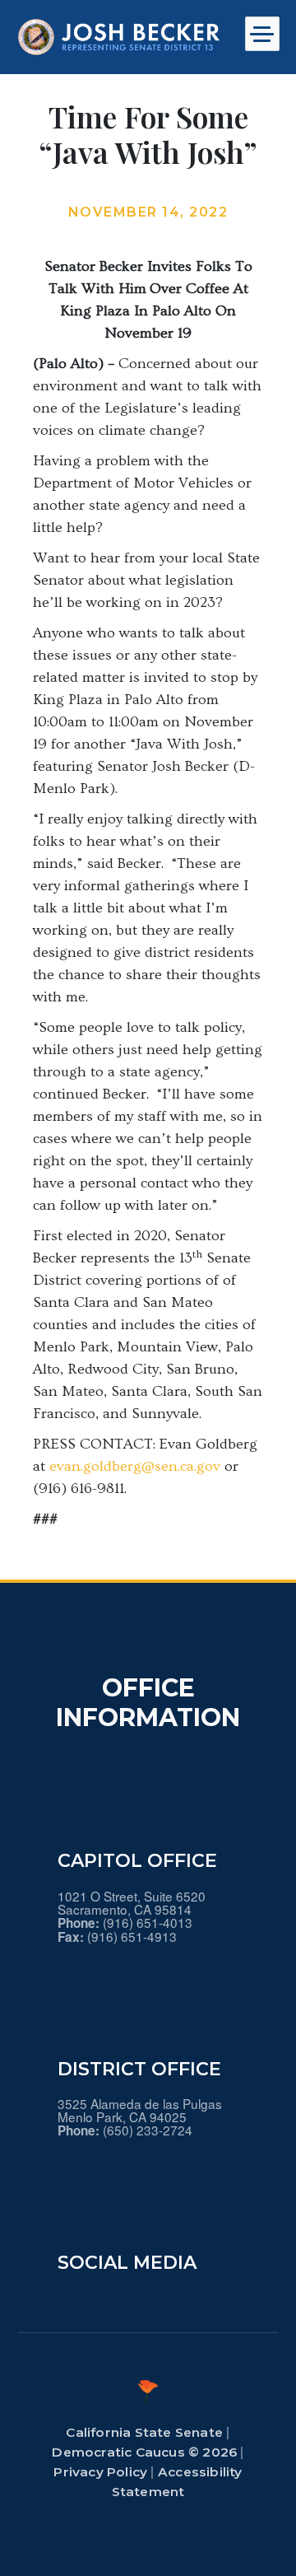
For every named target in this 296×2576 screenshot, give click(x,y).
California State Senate (144, 2432)
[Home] (119, 37)
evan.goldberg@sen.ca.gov (135, 1466)
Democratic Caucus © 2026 (144, 2452)
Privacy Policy (100, 2472)
